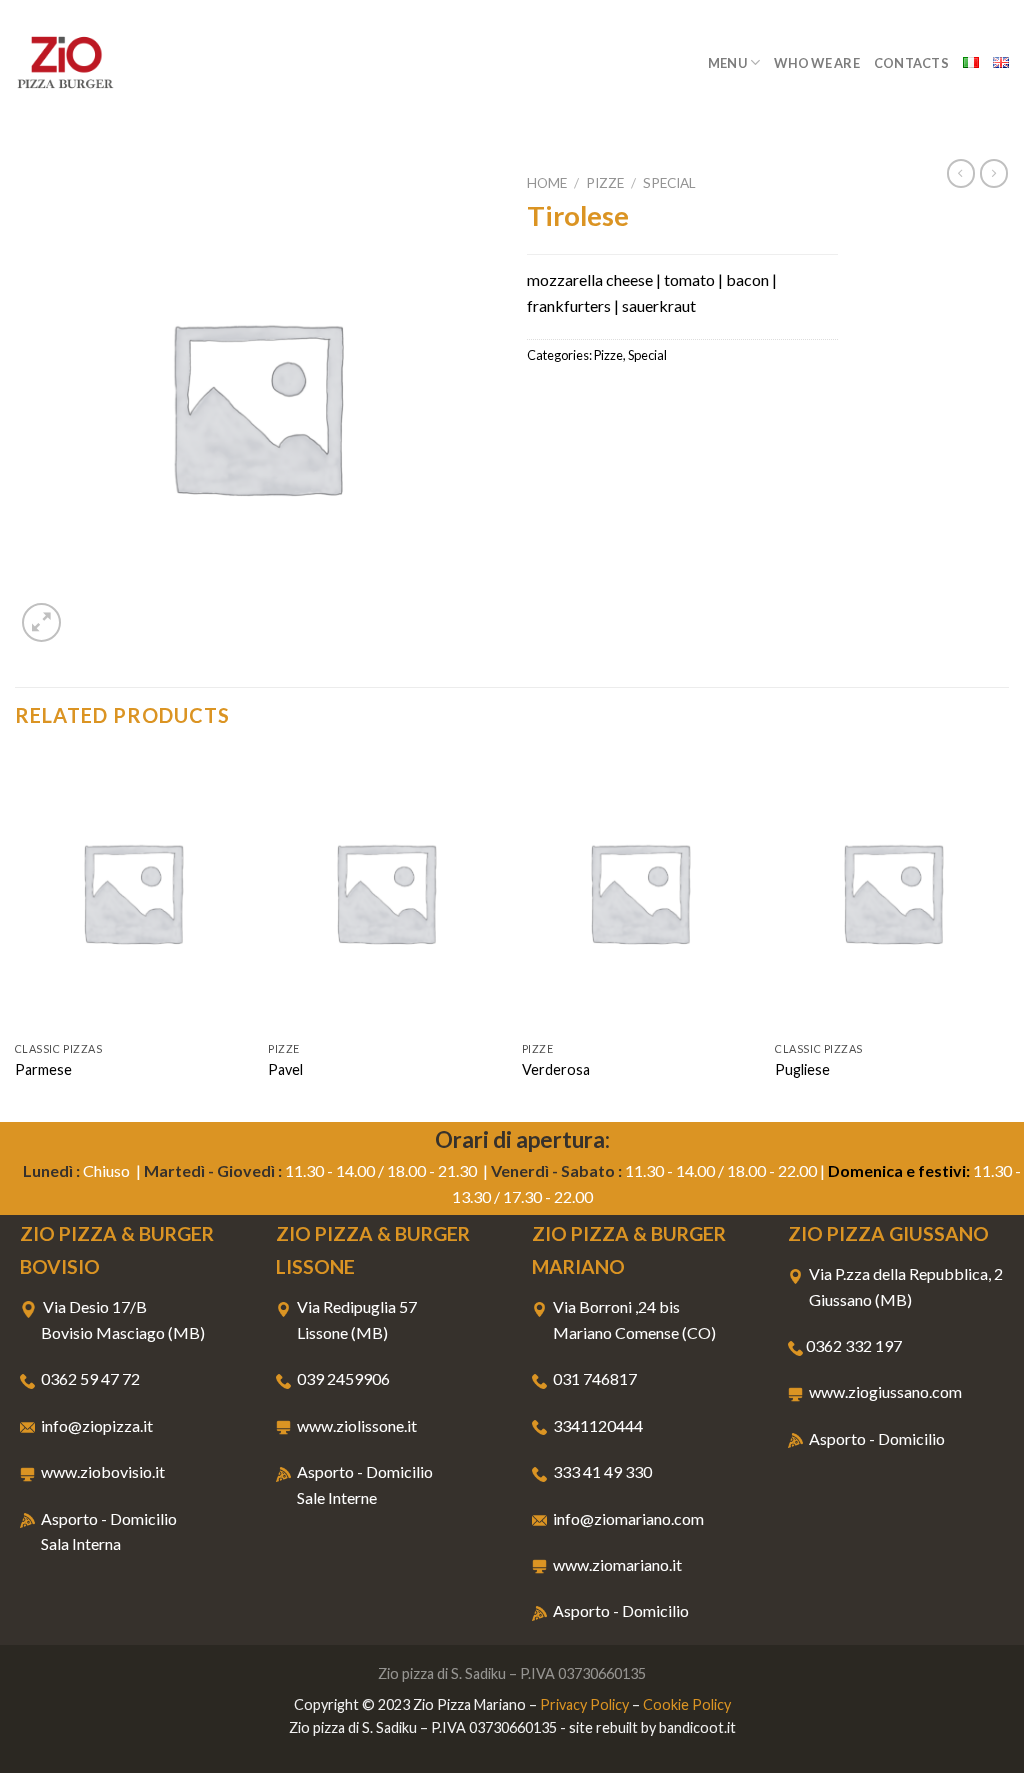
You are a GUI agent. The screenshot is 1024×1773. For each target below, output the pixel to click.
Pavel (285, 1069)
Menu (727, 63)
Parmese (43, 1069)
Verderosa (556, 1069)
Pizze (605, 183)
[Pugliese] (892, 892)
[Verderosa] (639, 892)
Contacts (911, 63)
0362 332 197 (854, 1345)
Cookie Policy (687, 1704)
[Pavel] (385, 892)
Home (547, 183)
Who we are (817, 63)
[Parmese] (132, 892)
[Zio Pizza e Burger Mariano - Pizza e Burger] (115, 62)
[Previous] (16, 935)
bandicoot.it (697, 1727)
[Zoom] (41, 622)
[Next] (1008, 935)
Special (669, 183)
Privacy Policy (584, 1704)
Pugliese (802, 1069)
